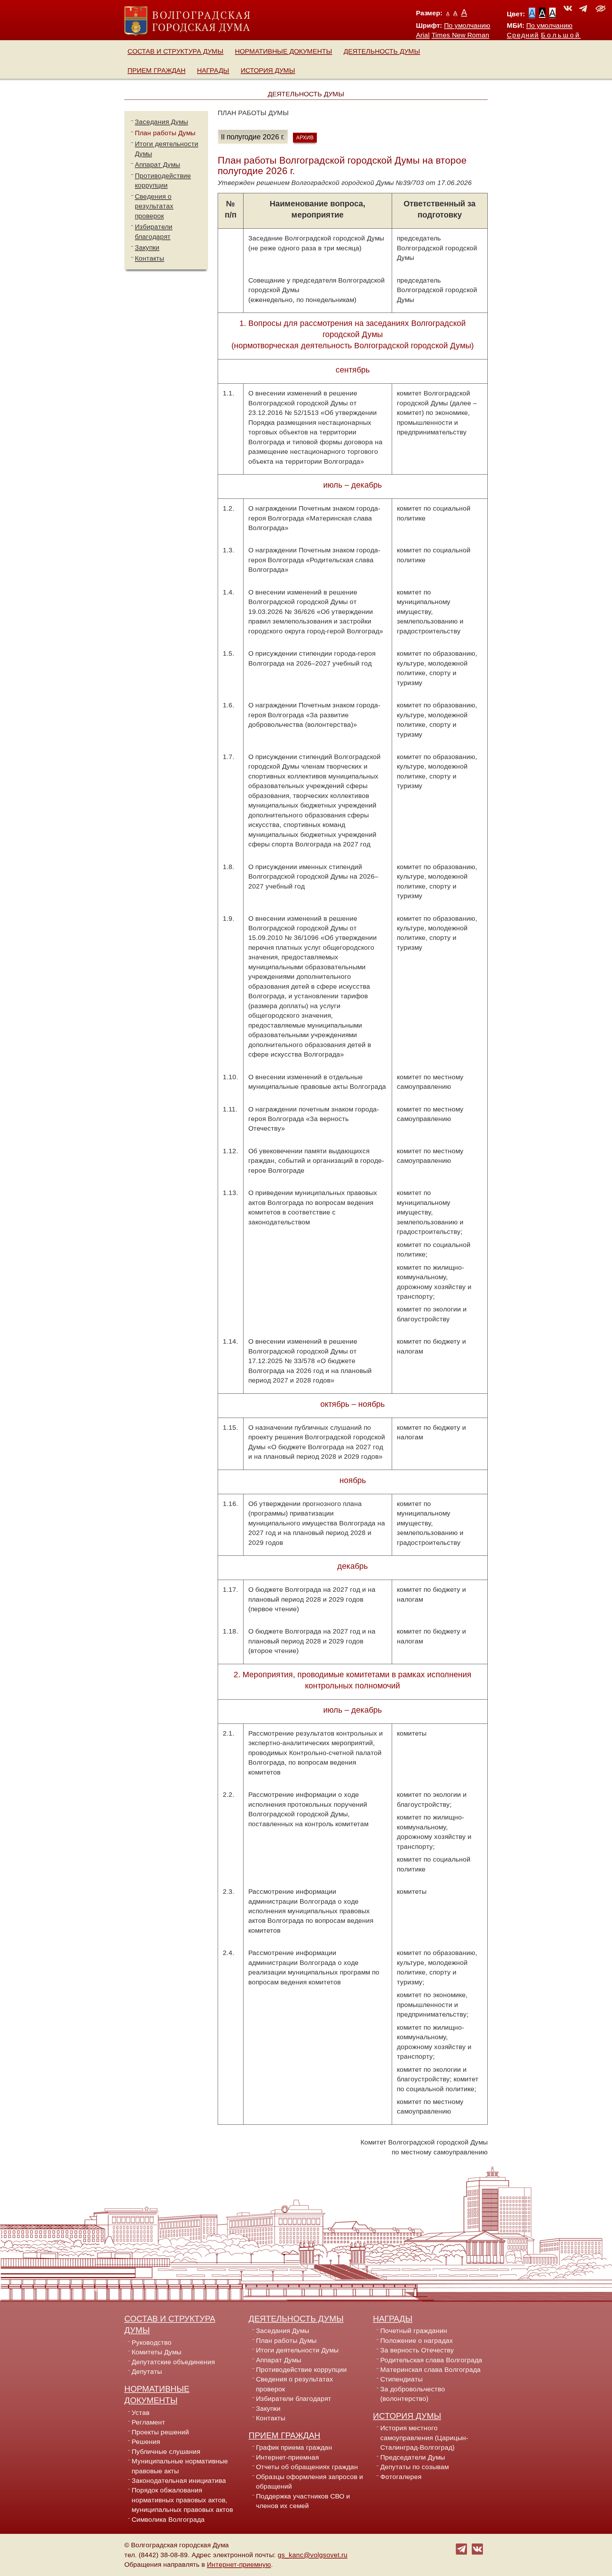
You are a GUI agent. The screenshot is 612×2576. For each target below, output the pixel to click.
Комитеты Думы (157, 2352)
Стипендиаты (401, 2379)
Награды (213, 70)
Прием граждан (157, 70)
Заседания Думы (161, 122)
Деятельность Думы (382, 51)
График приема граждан (294, 2447)
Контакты (149, 258)
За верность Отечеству (417, 2350)
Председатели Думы (413, 2457)
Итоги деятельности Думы (297, 2350)
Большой (561, 35)
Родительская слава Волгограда (431, 2360)
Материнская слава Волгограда (430, 2370)
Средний (523, 35)
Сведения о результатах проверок (154, 206)
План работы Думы (165, 133)
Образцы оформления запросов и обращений (310, 2482)
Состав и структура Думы (175, 51)
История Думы (268, 70)
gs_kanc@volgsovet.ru (313, 2555)
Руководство (152, 2343)
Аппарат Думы (157, 165)
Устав (141, 2413)
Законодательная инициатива (179, 2481)
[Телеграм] (461, 2549)
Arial (423, 35)
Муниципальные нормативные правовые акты (180, 2466)
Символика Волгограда (168, 2520)
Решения (146, 2442)
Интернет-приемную (239, 2565)
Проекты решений (160, 2432)
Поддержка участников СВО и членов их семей (303, 2501)
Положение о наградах (417, 2341)
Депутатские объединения (173, 2362)
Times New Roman (460, 35)
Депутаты (147, 2372)
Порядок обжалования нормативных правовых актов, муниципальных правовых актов (182, 2500)
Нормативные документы (284, 51)
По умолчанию (467, 26)
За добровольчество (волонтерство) (413, 2394)
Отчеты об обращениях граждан (307, 2467)
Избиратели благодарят (294, 2399)
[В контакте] (477, 2549)
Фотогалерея (401, 2477)
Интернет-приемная (287, 2457)
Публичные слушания (166, 2452)
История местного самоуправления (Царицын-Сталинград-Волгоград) (424, 2438)
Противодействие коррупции (301, 2370)
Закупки (147, 247)
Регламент (148, 2422)
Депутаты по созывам (415, 2467)
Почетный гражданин (414, 2331)
